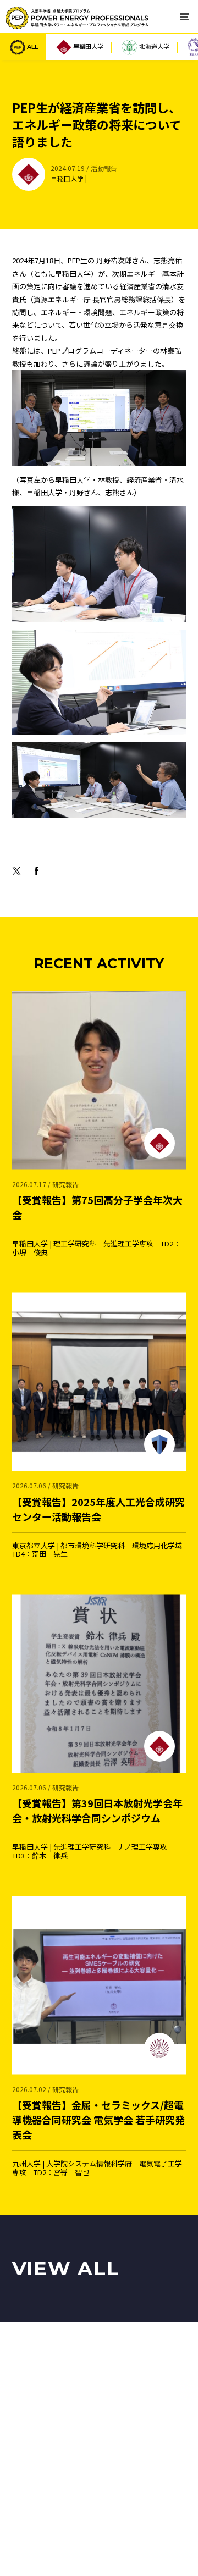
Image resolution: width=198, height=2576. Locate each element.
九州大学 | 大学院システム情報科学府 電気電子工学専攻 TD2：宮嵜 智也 (98, 2131)
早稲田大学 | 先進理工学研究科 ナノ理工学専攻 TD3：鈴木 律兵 (97, 1821)
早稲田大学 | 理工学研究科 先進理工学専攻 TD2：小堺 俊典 (97, 1218)
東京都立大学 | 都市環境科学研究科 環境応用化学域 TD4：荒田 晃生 (99, 1519)
